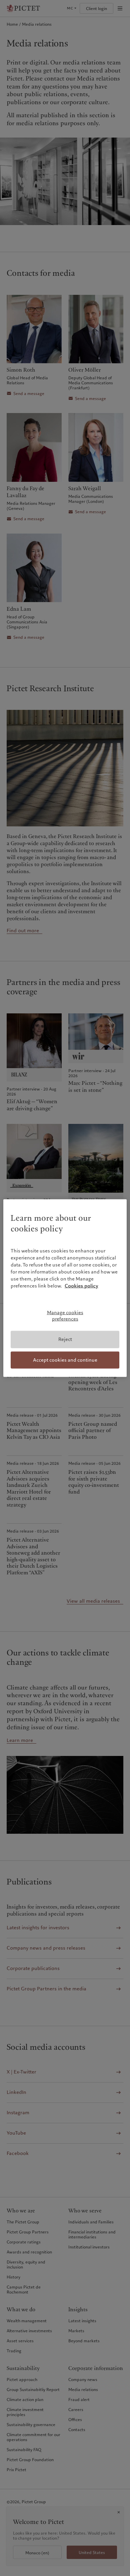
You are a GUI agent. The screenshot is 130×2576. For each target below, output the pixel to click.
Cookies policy (81, 1286)
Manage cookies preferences (65, 1316)
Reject (65, 1339)
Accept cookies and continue (65, 1360)
